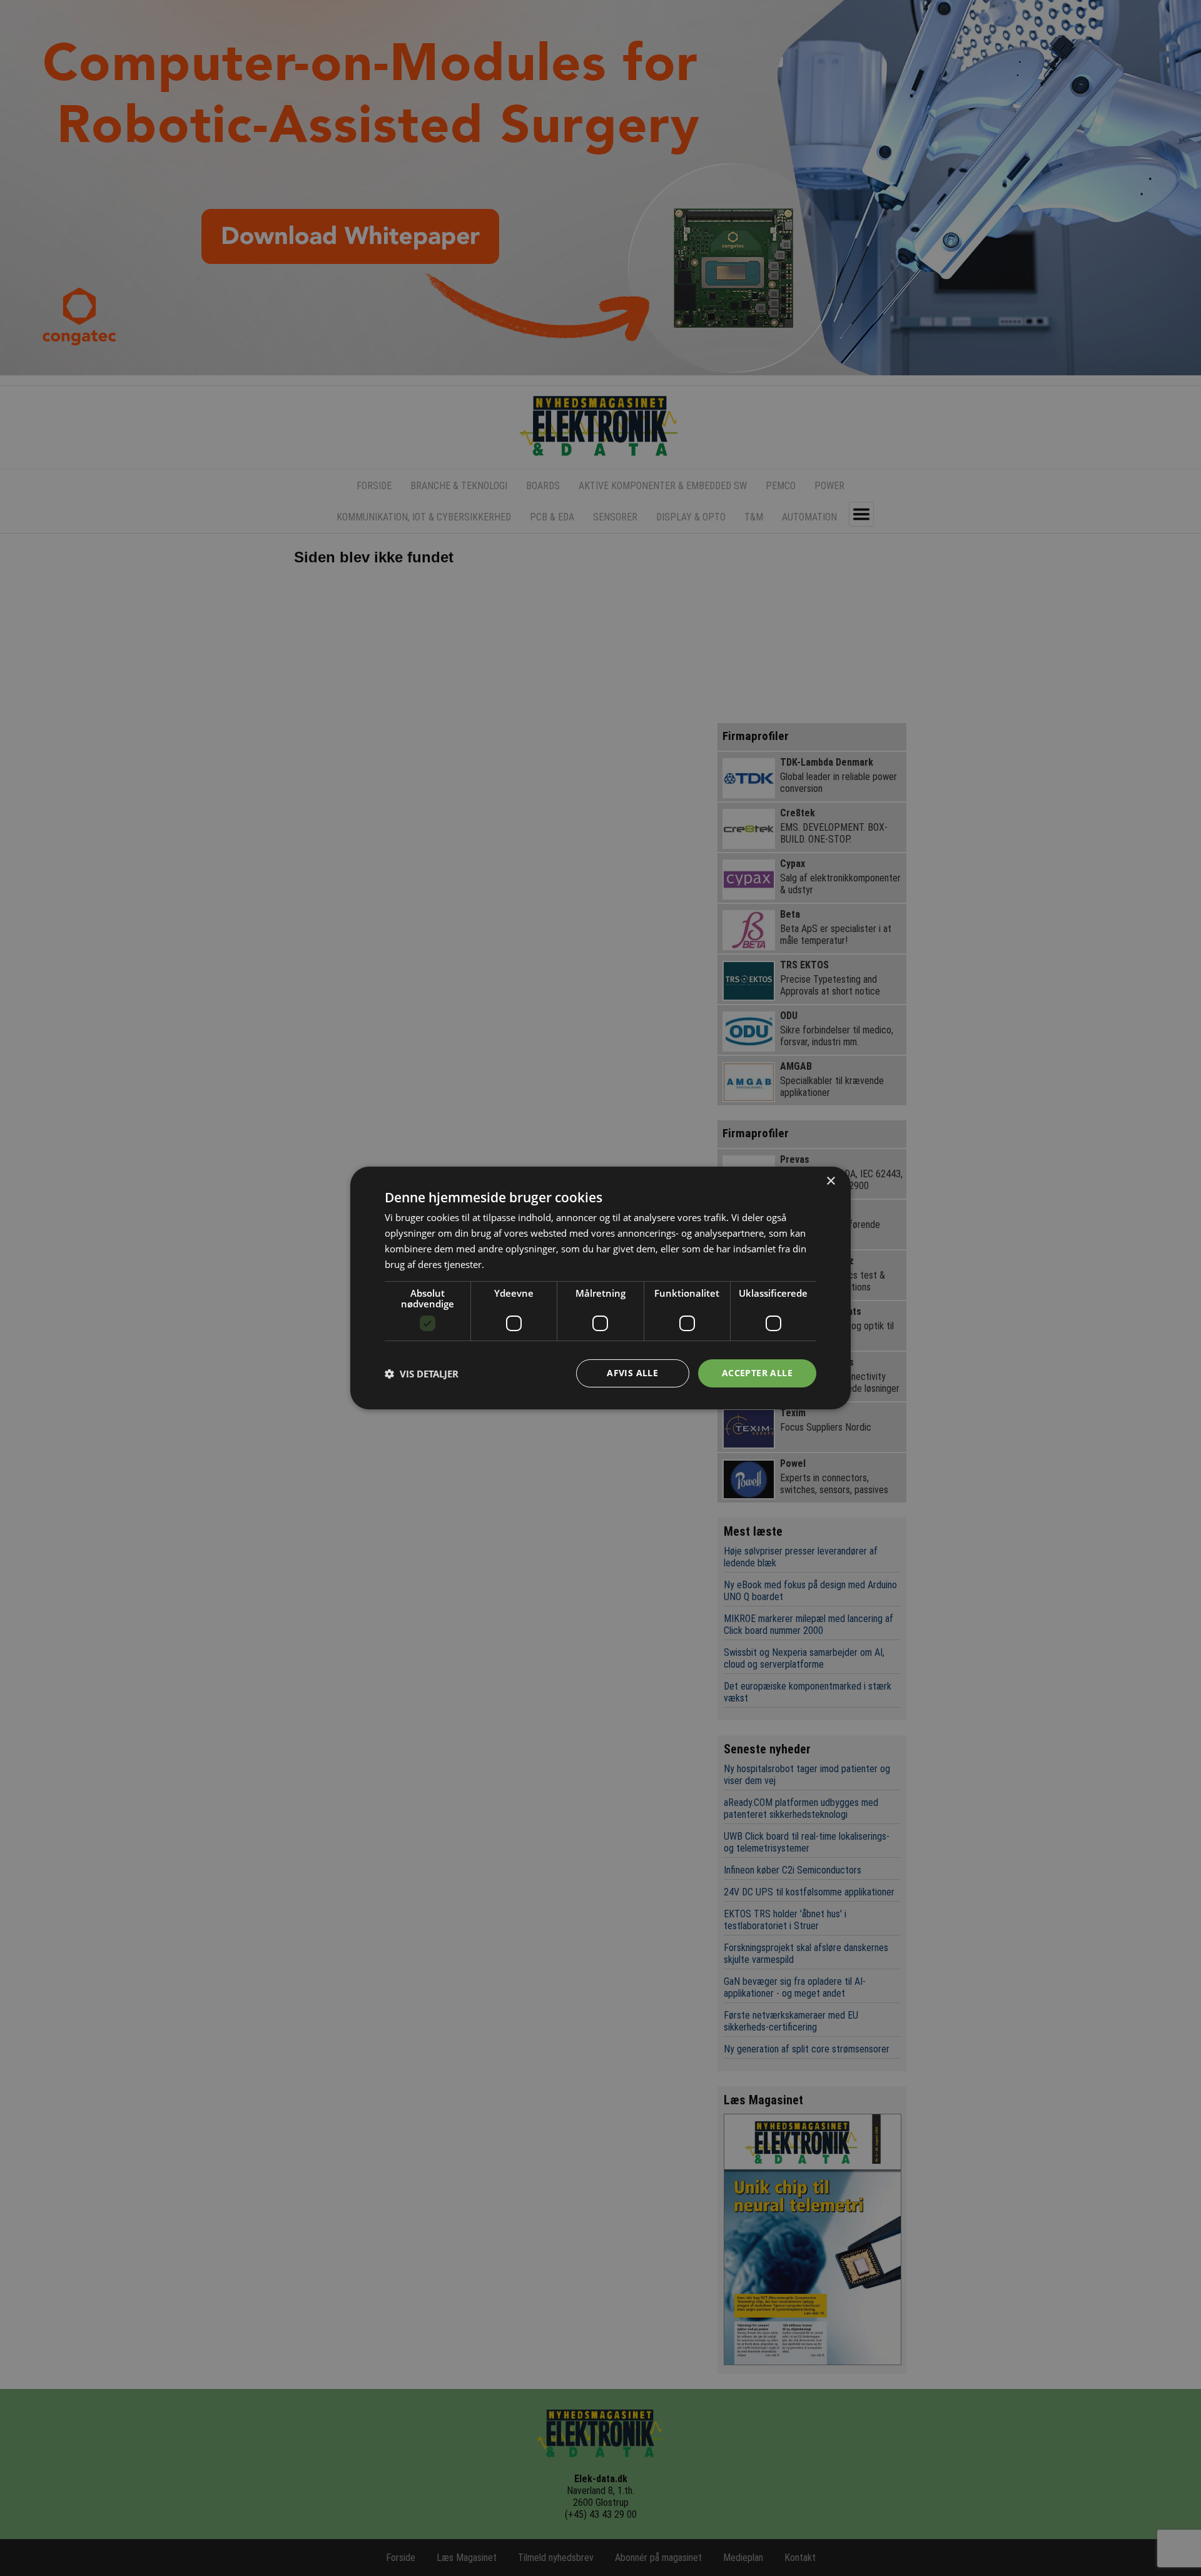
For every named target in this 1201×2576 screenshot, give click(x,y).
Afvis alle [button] (632, 1373)
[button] (422, 1374)
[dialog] (600, 1288)
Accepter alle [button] (757, 1373)
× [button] (830, 1181)
